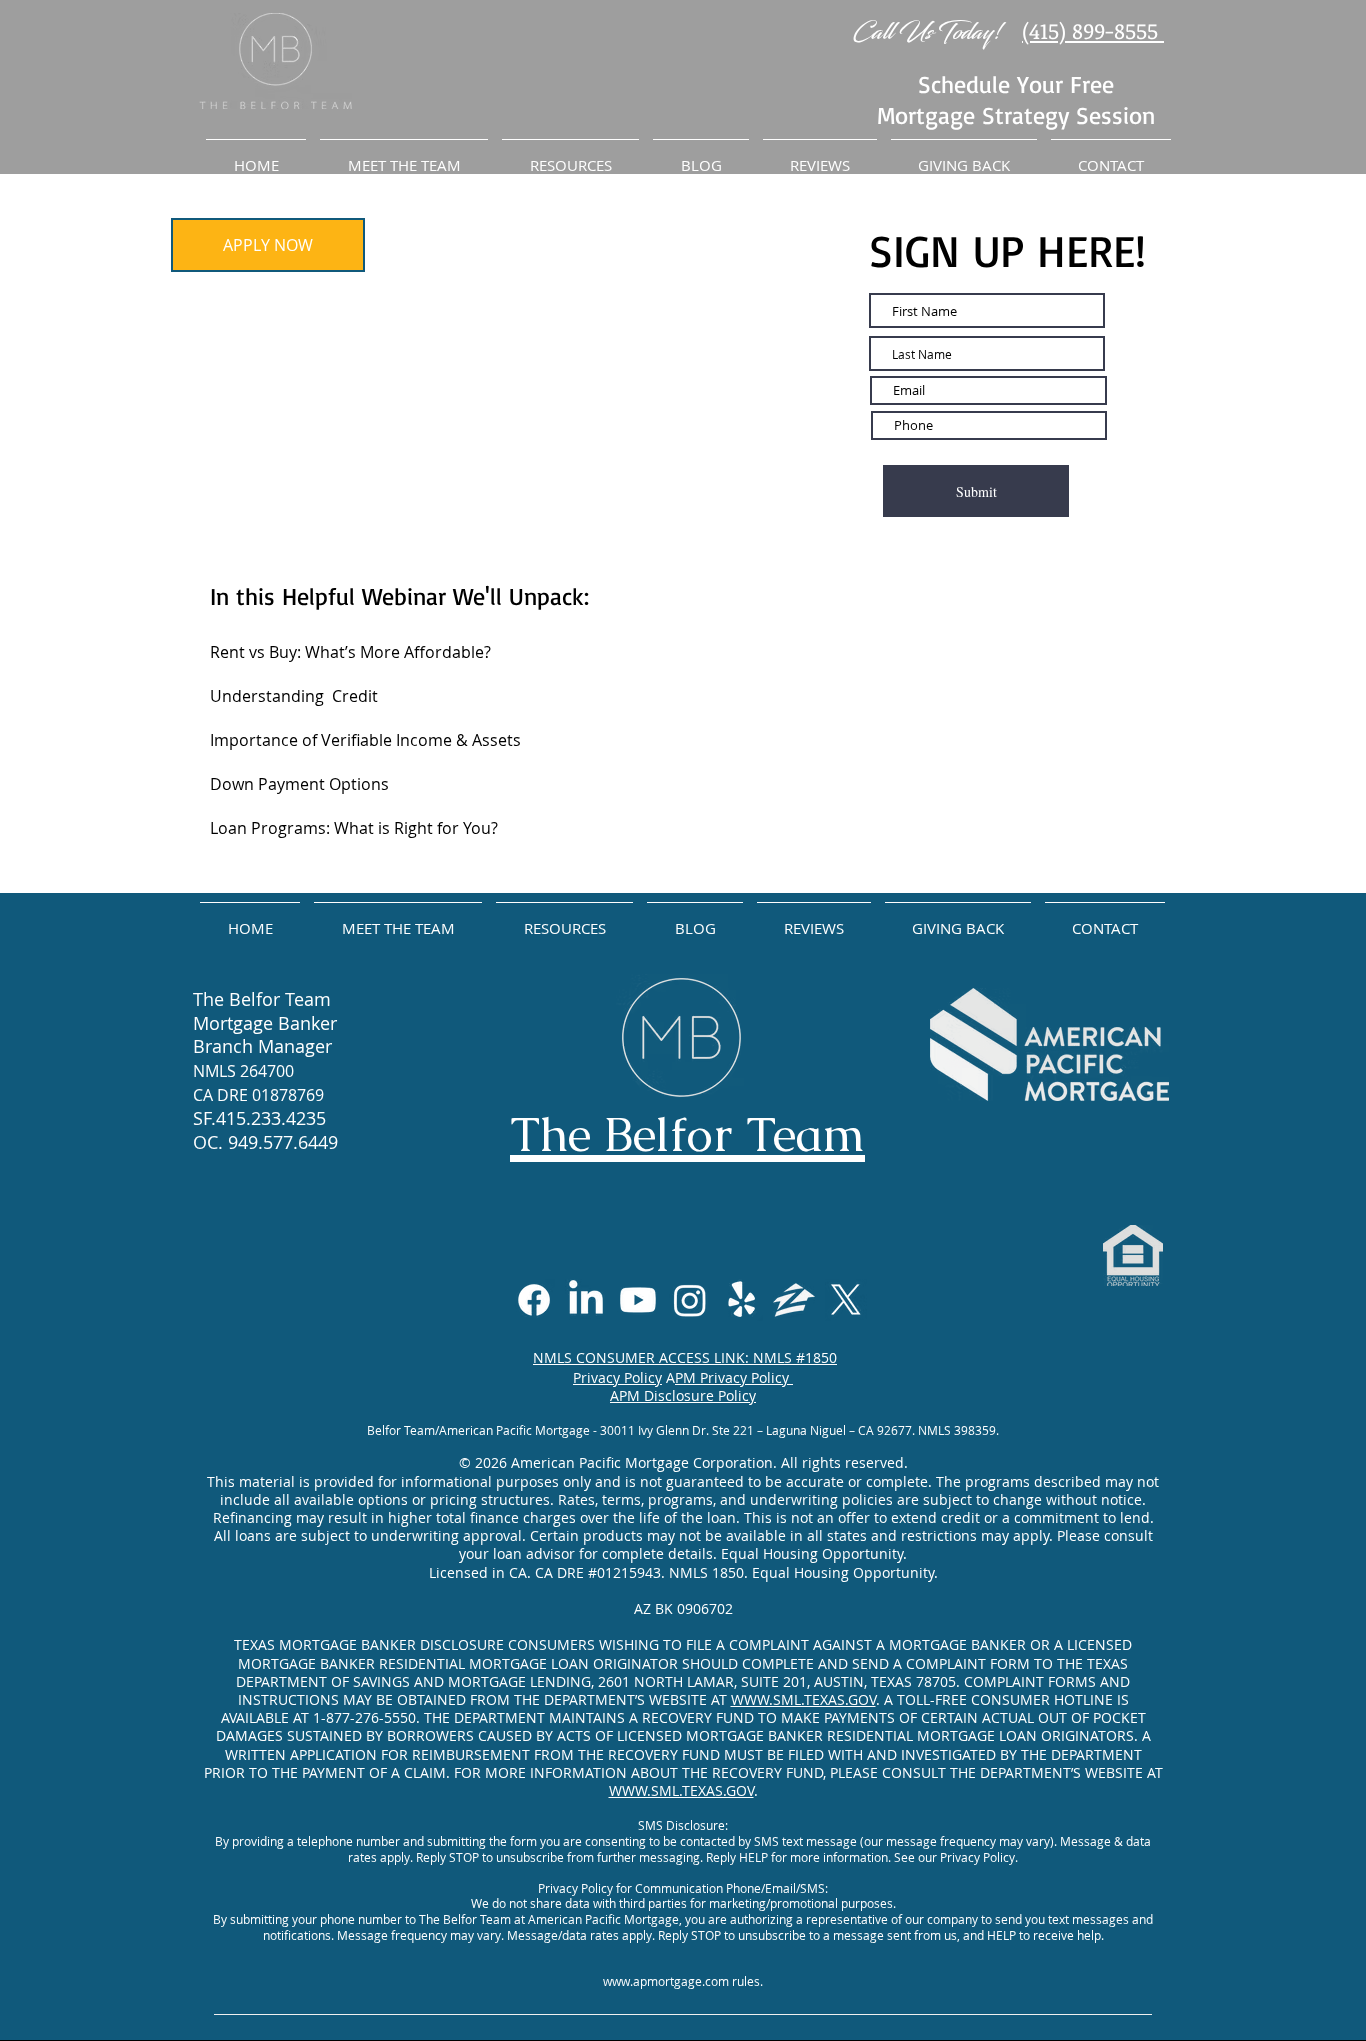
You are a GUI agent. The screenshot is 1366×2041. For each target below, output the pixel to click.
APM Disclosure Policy (683, 1395)
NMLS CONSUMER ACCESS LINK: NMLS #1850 (685, 1357)
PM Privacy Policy (734, 1377)
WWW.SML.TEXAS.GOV (803, 1699)
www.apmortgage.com (666, 1981)
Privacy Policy (617, 1377)
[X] (846, 1300)
